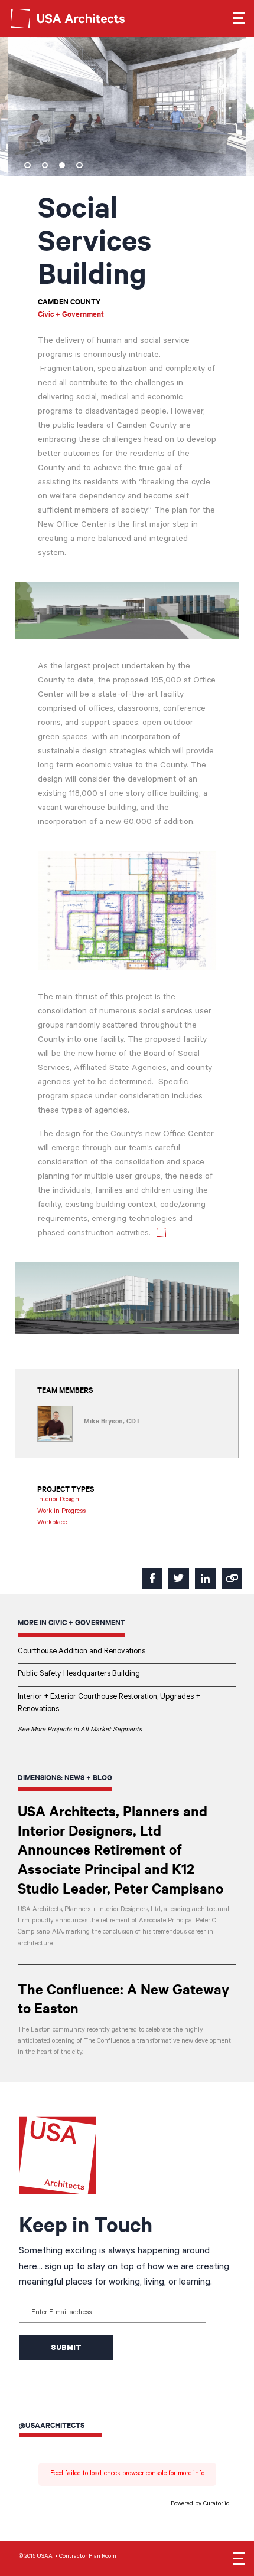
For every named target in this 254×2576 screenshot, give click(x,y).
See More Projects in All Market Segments (80, 1730)
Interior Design (58, 1500)
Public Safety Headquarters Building (79, 1675)
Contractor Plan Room (88, 2557)
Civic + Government (71, 314)
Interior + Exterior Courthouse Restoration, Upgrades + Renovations (109, 1704)
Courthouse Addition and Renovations (82, 1652)
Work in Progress (61, 1512)
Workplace (52, 1523)
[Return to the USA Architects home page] (89, 18)
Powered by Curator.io (200, 2504)
